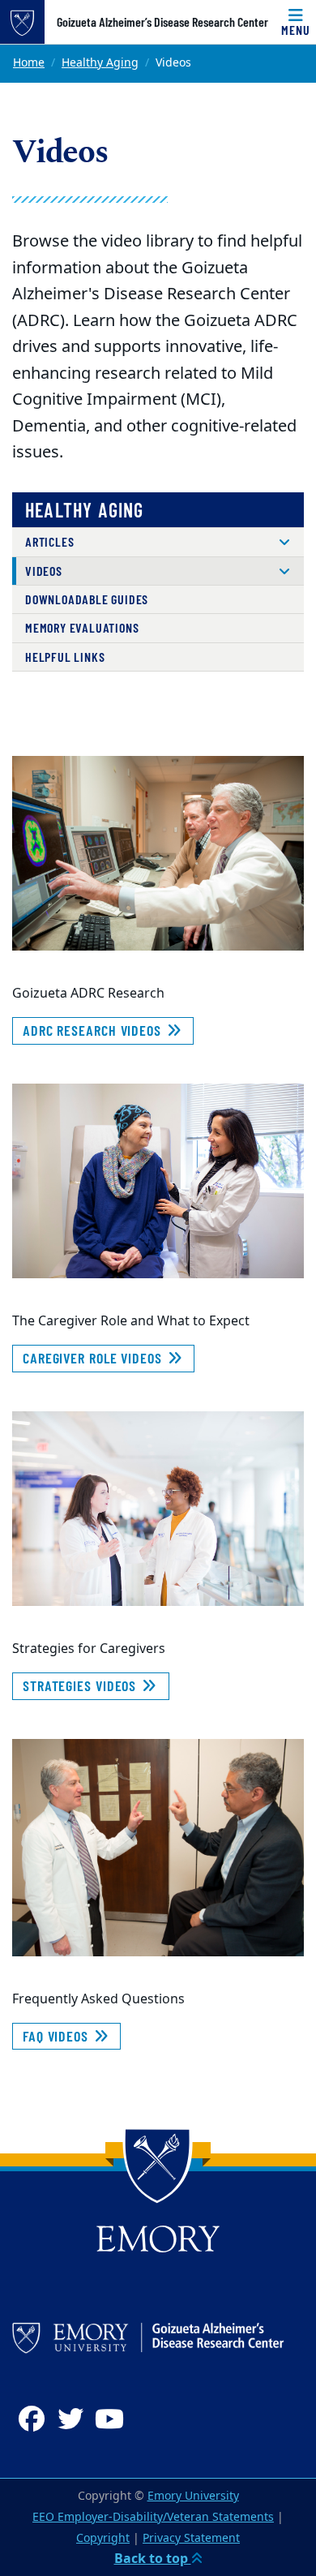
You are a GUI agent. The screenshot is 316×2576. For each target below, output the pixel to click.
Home (29, 63)
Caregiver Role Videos (94, 1358)
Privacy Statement (191, 2538)
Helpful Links (65, 657)
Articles (49, 541)
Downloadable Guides (87, 599)
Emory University (193, 2496)
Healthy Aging (100, 63)
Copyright (103, 2538)
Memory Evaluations (82, 627)
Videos (44, 571)
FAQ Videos (58, 2036)
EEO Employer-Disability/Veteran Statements (153, 2517)
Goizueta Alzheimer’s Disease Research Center (162, 22)
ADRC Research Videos (94, 1030)
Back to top (153, 2559)
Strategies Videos (81, 1685)
